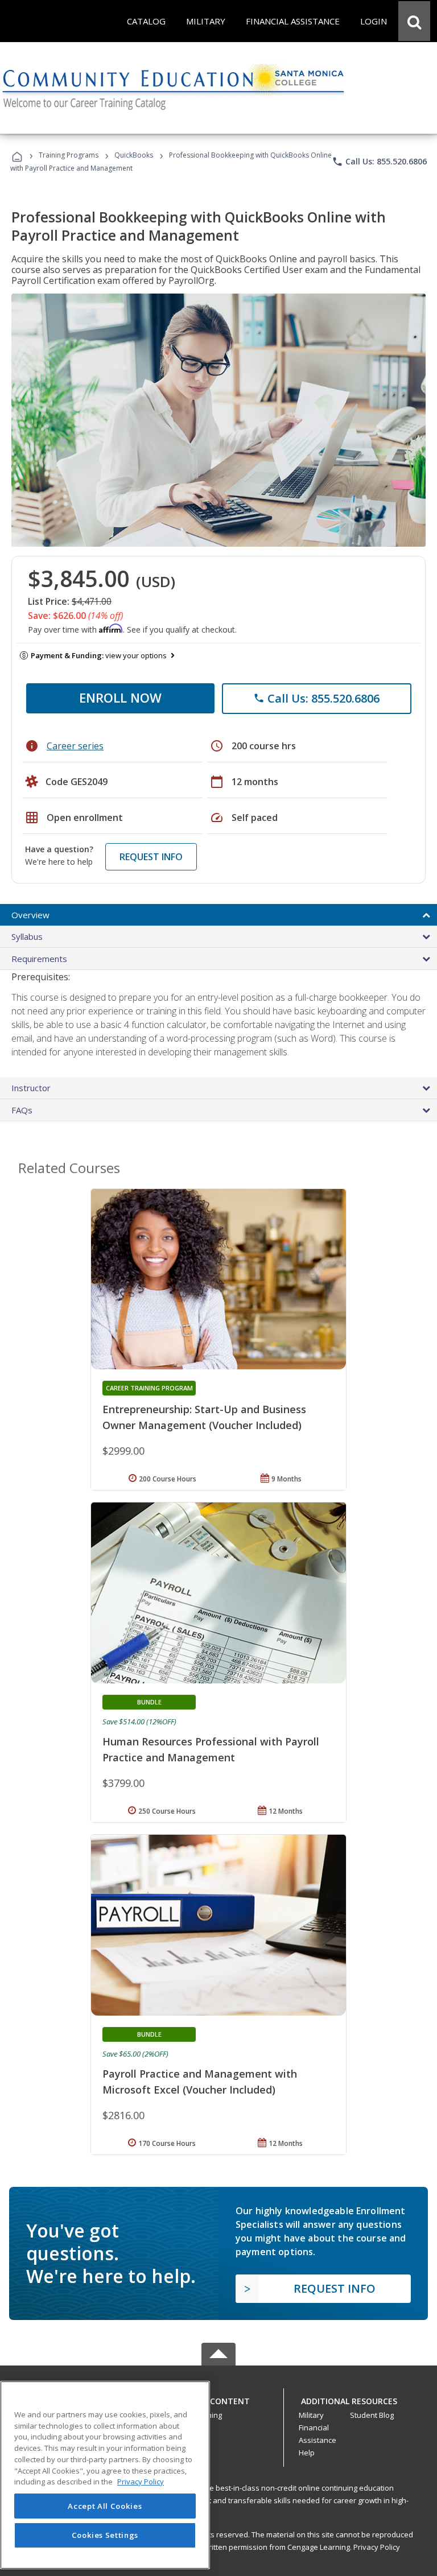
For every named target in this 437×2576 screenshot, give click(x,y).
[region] (105, 2475)
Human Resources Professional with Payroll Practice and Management (211, 1749)
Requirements (39, 959)
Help (307, 2453)
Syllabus (27, 936)
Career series (75, 746)
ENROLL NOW (120, 697)
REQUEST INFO (151, 857)
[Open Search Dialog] (414, 21)
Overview (30, 915)
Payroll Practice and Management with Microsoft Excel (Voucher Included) (200, 2082)
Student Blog (372, 2415)
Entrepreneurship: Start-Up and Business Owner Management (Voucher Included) (204, 1417)
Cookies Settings (105, 2535)
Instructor (31, 1088)
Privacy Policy (377, 2547)
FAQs (22, 1110)
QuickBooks (134, 155)
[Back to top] (218, 2398)
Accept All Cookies (105, 2506)
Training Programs (69, 155)
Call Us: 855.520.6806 (379, 162)
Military (311, 2415)
